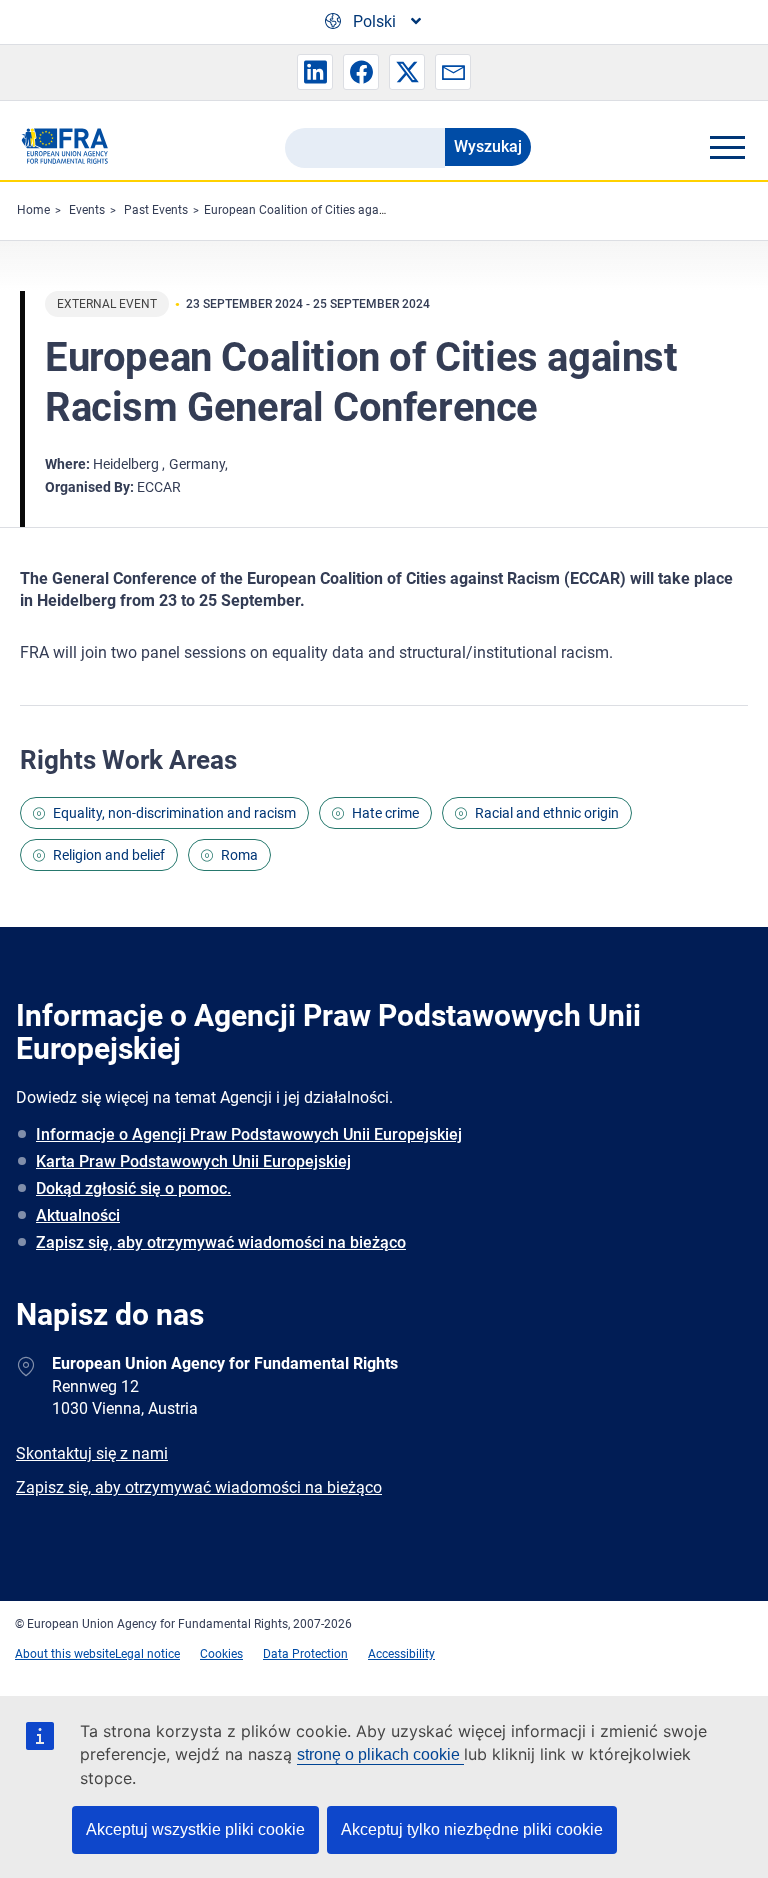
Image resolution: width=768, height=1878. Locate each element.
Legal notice (147, 1654)
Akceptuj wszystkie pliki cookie (195, 1829)
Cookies (221, 1654)
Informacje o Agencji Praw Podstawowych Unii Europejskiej (249, 1134)
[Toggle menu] (727, 147)
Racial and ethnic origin (547, 813)
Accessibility (401, 1654)
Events (87, 210)
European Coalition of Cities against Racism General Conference (377, 210)
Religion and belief (109, 855)
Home (33, 210)
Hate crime (385, 813)
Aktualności (78, 1215)
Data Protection (305, 1654)
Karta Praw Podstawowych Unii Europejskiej (193, 1161)
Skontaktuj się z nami (92, 1453)
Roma (239, 855)
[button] (315, 72)
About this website (65, 1654)
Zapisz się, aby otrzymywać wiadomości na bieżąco (221, 1242)
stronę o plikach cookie (380, 1754)
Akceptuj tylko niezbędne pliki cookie (472, 1829)
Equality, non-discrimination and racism (174, 813)
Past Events (156, 210)
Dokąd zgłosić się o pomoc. (133, 1188)
